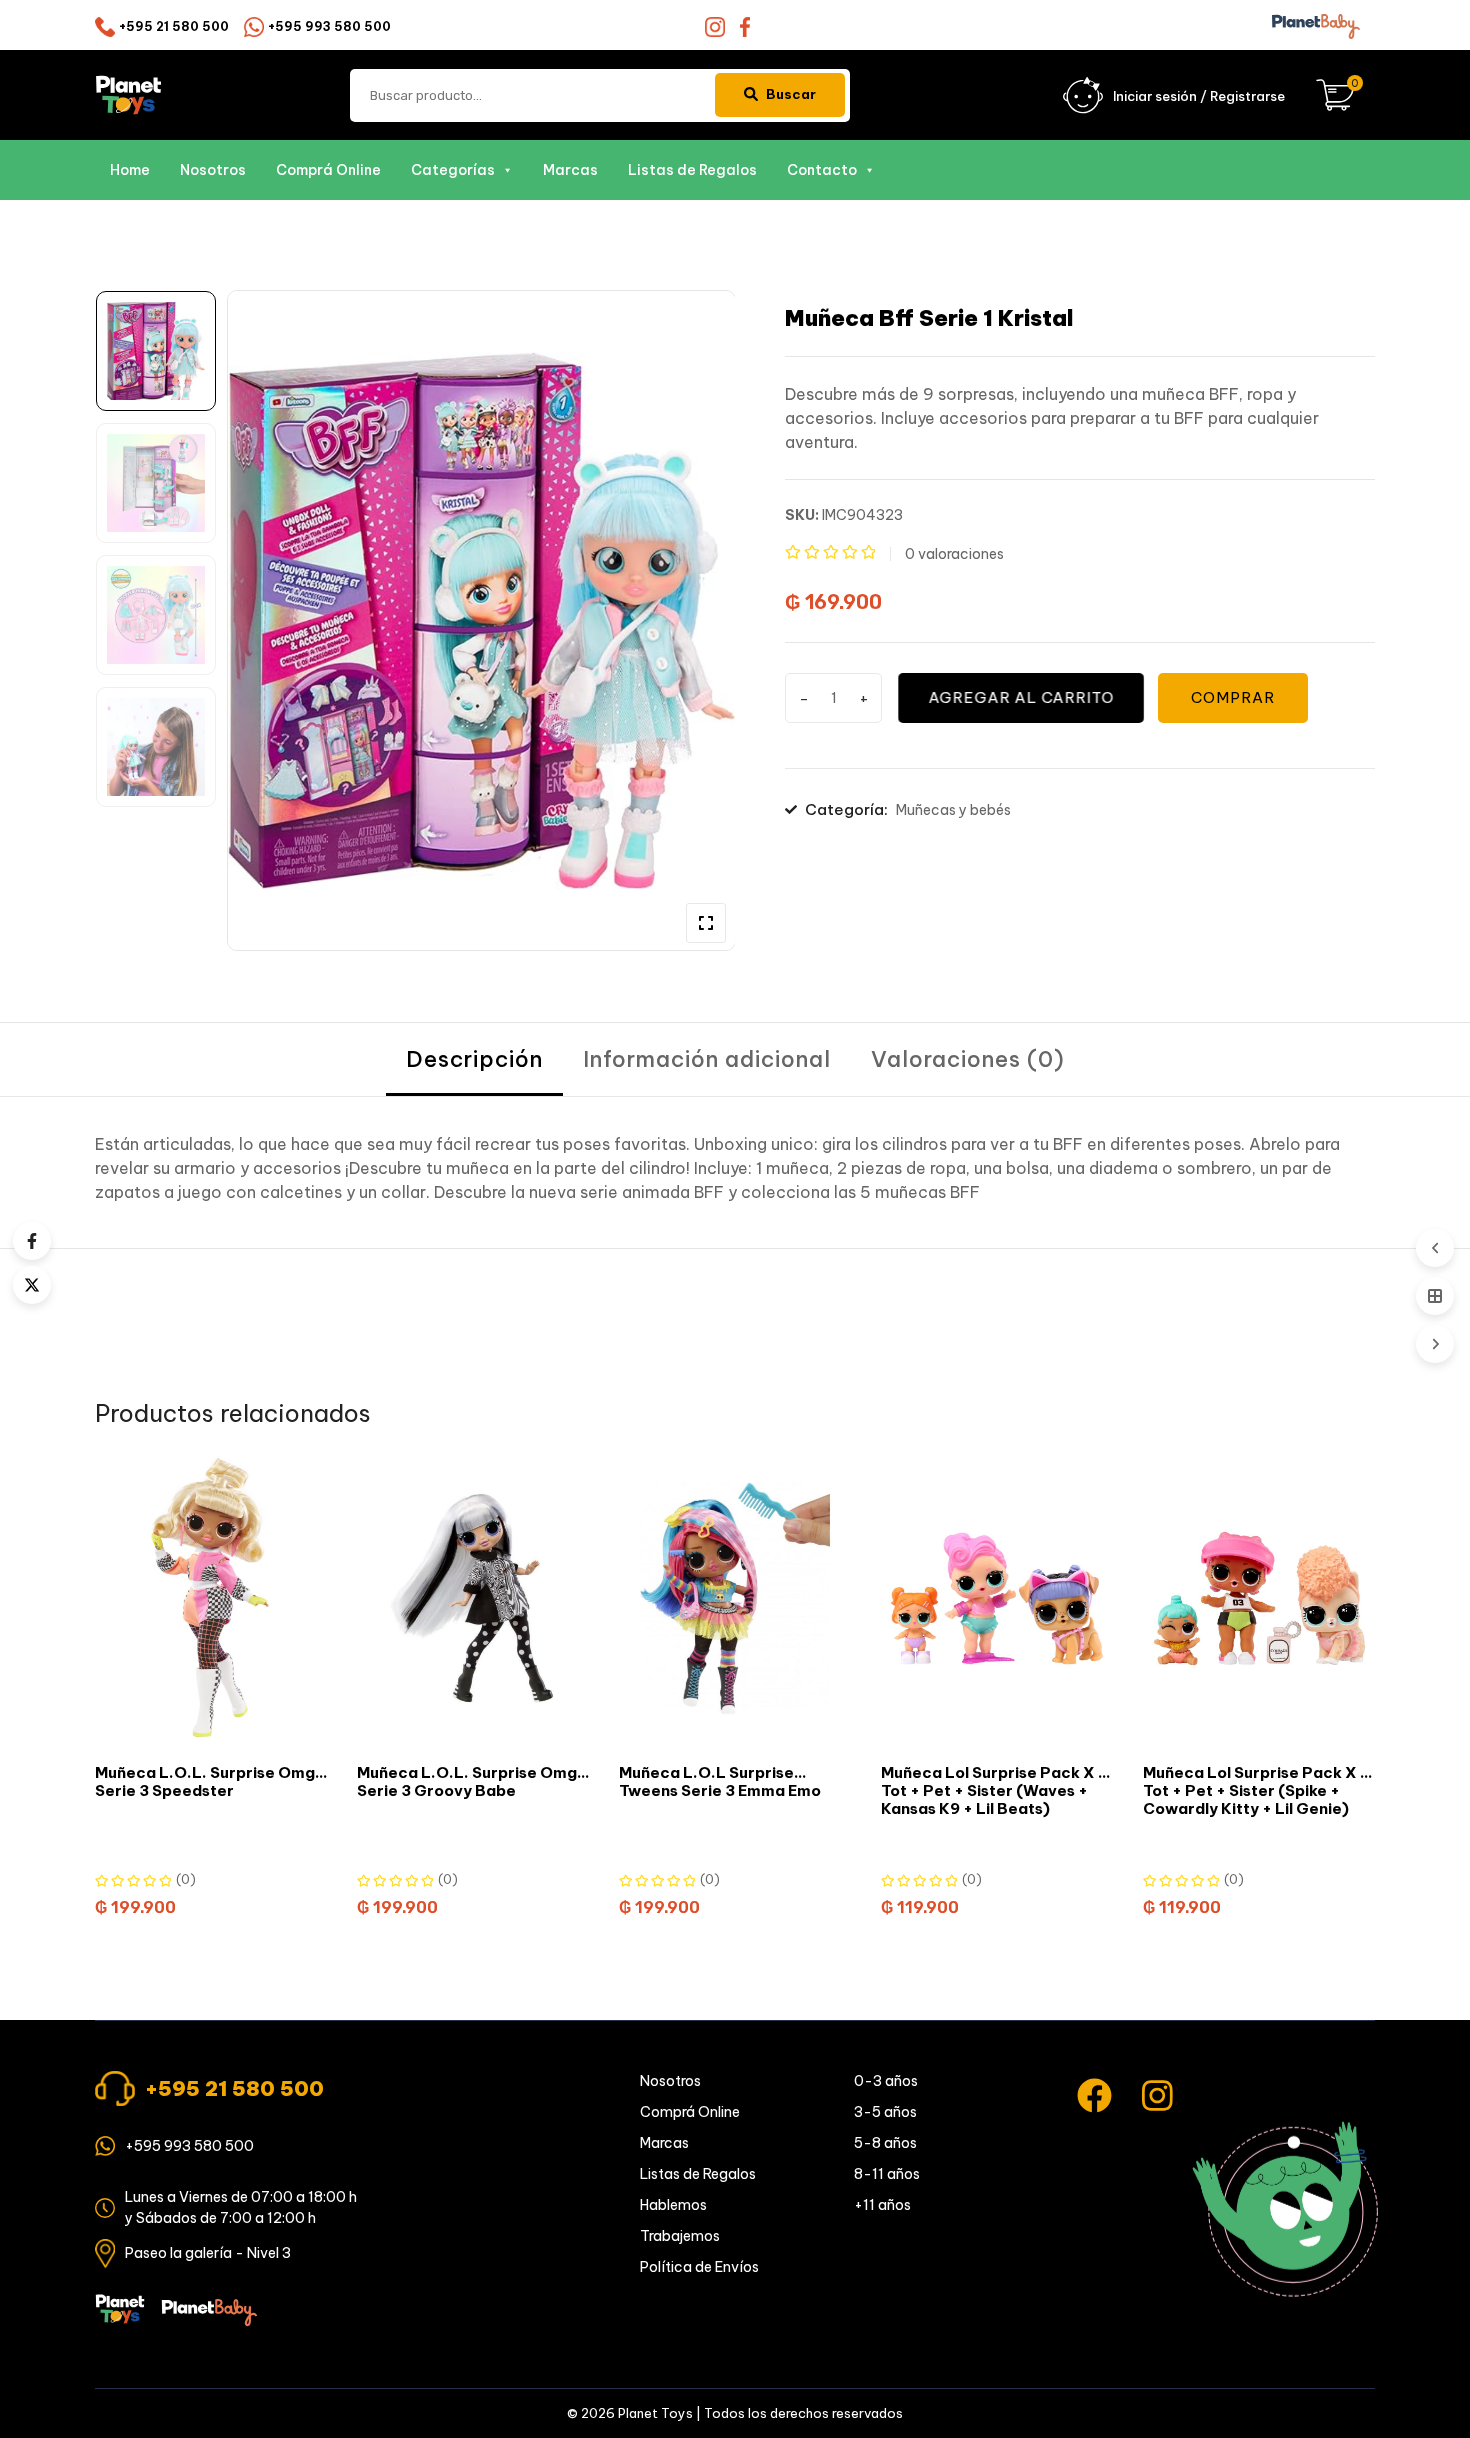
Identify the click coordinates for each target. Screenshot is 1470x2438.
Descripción (474, 1059)
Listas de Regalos (692, 170)
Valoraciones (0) (968, 1059)
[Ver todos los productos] (1435, 1296)
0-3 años (886, 2081)
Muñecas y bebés (953, 810)
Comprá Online (328, 170)
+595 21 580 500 (174, 26)
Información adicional (707, 1059)
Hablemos (673, 2205)
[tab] (474, 1059)
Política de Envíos (699, 2267)
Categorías (453, 170)
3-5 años (885, 2112)
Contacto (822, 170)
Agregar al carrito (1020, 697)
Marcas (570, 170)
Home (130, 170)
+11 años (882, 2205)
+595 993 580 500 (329, 26)
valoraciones (954, 554)
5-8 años (885, 2143)
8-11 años (887, 2174)
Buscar (791, 94)
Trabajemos (680, 2236)
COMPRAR (1233, 697)
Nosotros (213, 170)
